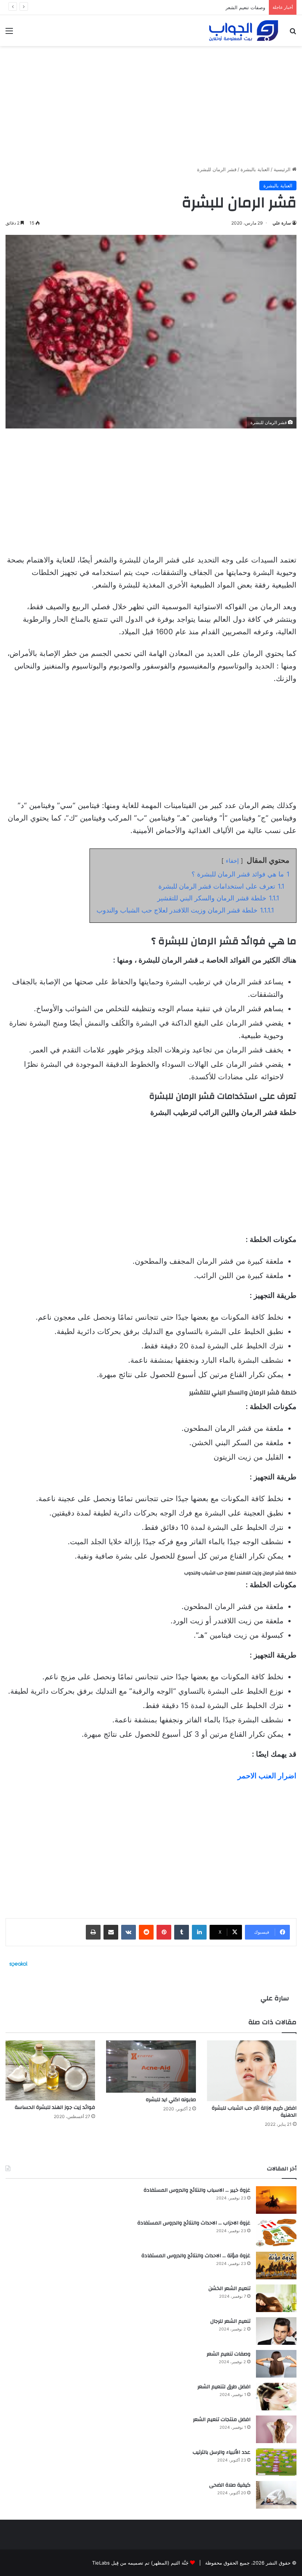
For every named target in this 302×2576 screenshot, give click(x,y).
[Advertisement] (151, 103)
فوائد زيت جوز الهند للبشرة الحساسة (55, 2107)
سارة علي (282, 223)
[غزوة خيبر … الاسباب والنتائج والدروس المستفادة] (276, 2200)
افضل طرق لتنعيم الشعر (240, 7)
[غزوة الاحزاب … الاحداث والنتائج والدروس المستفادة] (276, 2233)
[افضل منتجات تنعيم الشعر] (276, 2429)
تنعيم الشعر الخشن (229, 2289)
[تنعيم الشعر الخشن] (276, 2298)
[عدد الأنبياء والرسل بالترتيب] (276, 2462)
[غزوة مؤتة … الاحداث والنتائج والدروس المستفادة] (276, 2266)
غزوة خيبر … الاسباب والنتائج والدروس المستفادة (197, 2190)
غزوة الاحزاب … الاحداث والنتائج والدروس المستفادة (194, 2223)
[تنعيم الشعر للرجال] (276, 2331)
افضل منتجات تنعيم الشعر (222, 2420)
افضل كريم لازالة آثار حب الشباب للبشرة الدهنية (254, 2112)
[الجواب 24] (244, 31)
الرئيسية (283, 169)
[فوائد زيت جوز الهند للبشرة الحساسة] (50, 2070)
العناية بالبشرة (255, 169)
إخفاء (232, 861)
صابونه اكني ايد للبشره (171, 2100)
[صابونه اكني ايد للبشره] (151, 2067)
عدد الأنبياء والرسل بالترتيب (222, 2452)
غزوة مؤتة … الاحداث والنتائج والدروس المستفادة (196, 2256)
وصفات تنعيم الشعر (229, 2354)
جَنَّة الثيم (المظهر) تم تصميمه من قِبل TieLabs (140, 2563)
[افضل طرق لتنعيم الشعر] (276, 2397)
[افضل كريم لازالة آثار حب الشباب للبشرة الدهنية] (252, 2071)
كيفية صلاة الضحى (230, 2485)
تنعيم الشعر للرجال (230, 2321)
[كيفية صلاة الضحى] (276, 2495)
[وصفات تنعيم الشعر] (276, 2364)
